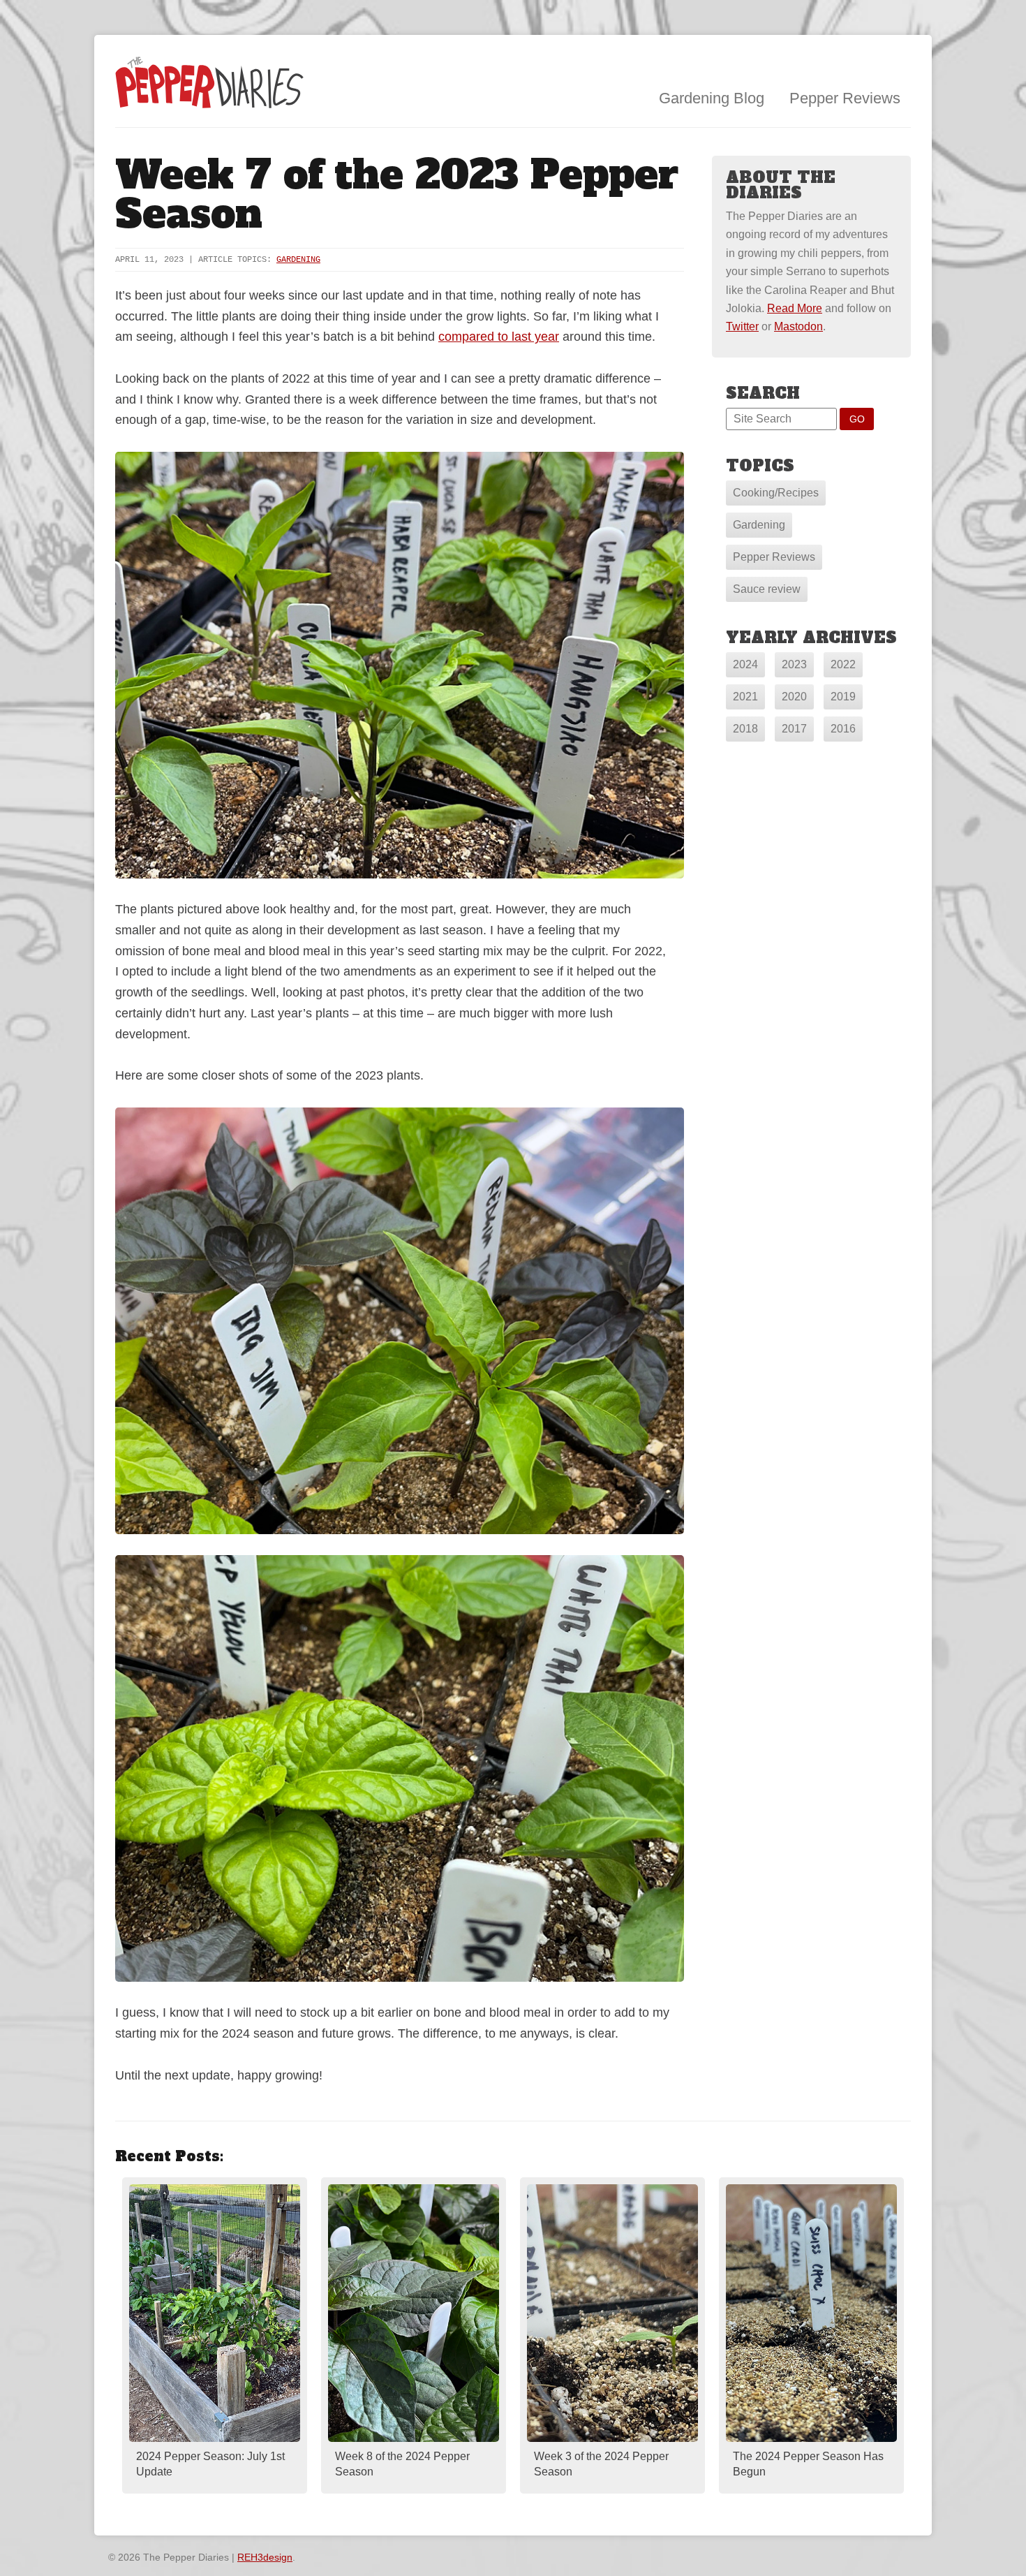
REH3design (265, 2557)
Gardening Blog (712, 98)
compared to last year (499, 337)
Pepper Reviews (845, 98)
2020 (794, 697)
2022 (843, 664)
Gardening (298, 260)
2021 (745, 697)
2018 (745, 729)
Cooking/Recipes (776, 493)
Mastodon (798, 326)
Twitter (742, 326)
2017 (794, 729)
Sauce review (767, 589)
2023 (794, 664)
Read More (795, 308)
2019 (843, 697)
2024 (745, 664)
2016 (843, 729)
